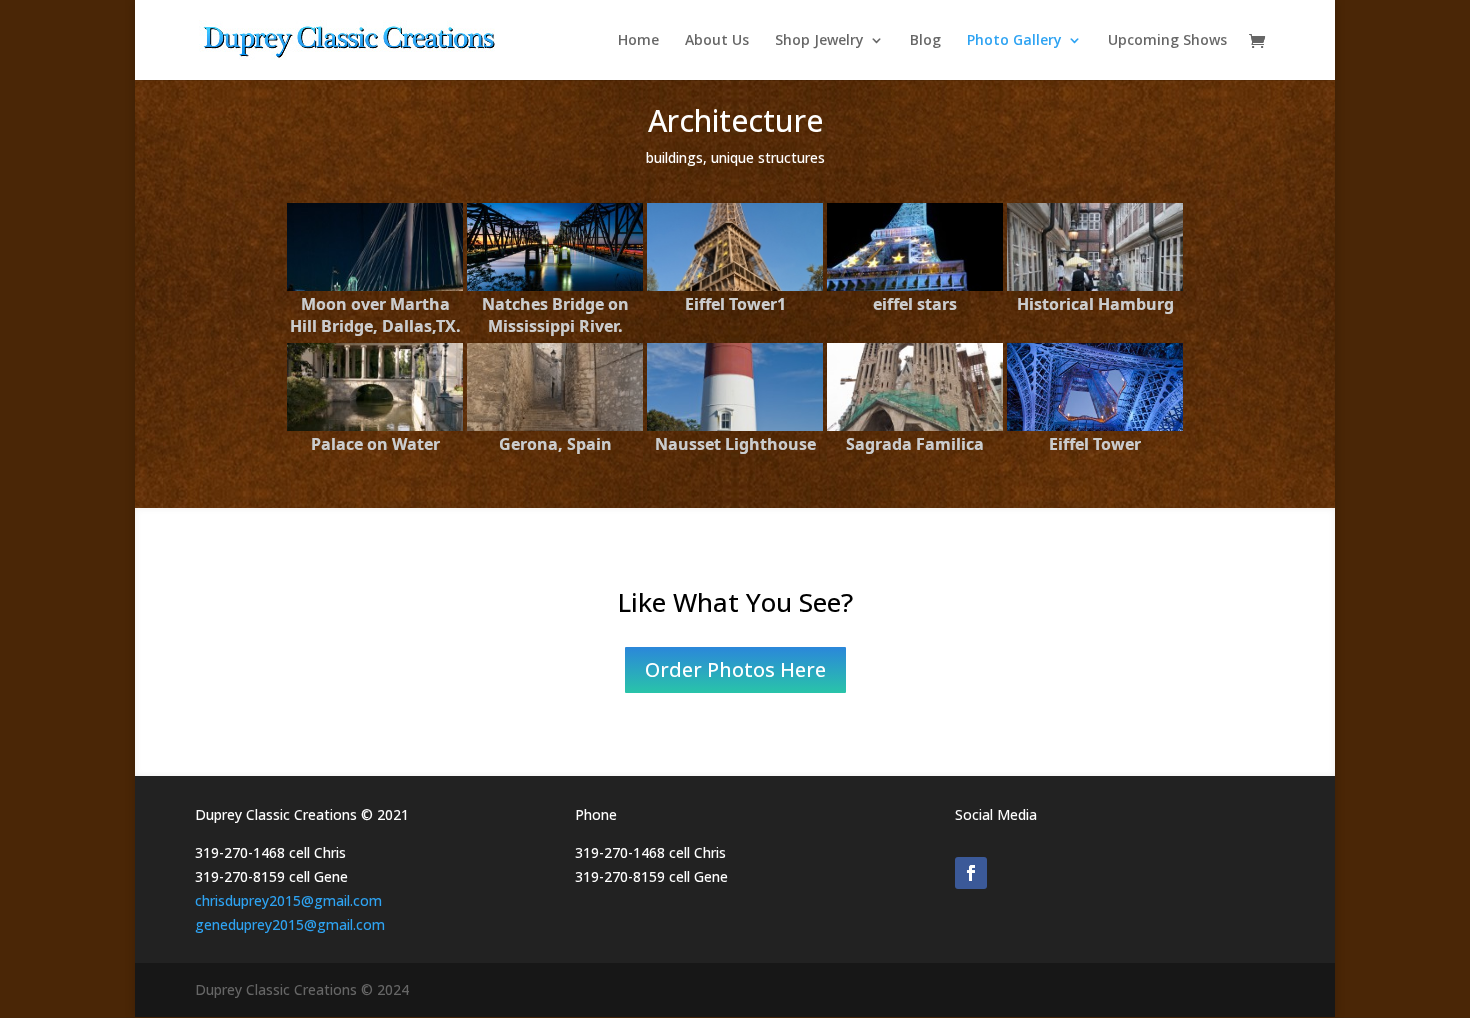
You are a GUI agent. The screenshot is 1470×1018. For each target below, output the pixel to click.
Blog (925, 41)
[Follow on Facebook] (971, 873)
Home (638, 41)
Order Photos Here (735, 669)
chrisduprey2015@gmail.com (288, 900)
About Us (717, 41)
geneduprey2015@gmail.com (290, 924)
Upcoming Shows (1167, 41)
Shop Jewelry (819, 41)
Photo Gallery (1014, 41)
